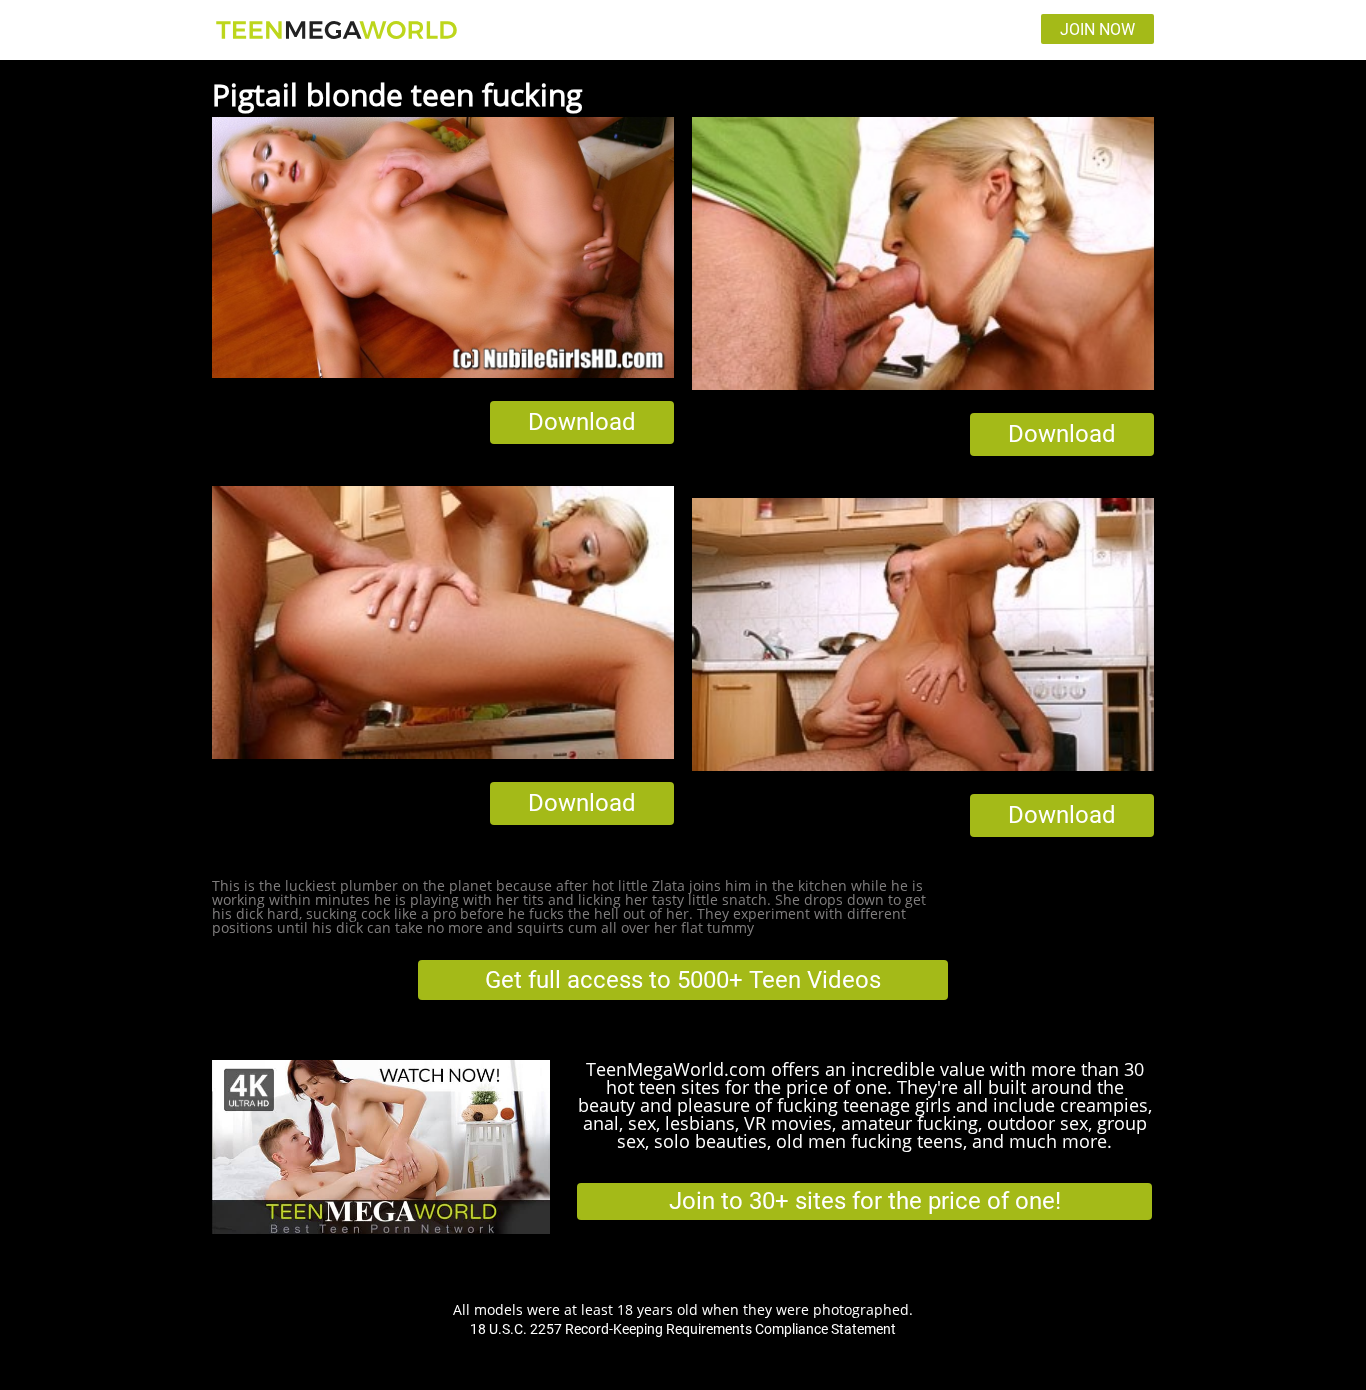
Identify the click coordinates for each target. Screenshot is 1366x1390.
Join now (1097, 29)
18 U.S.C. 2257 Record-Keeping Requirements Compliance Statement (683, 1329)
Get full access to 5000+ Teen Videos (683, 980)
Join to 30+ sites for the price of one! (865, 1201)
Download (582, 422)
